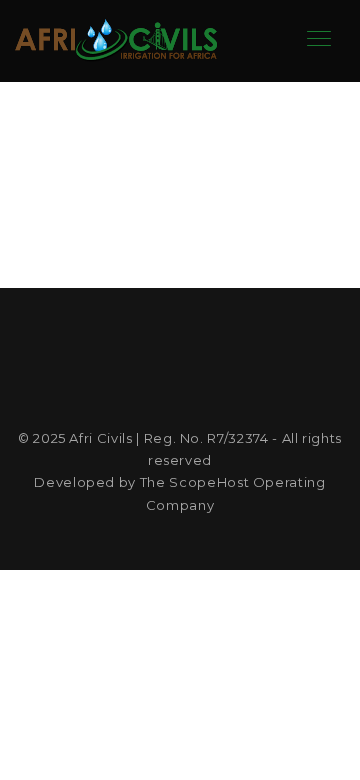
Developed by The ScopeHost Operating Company (179, 493)
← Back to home (180, 222)
